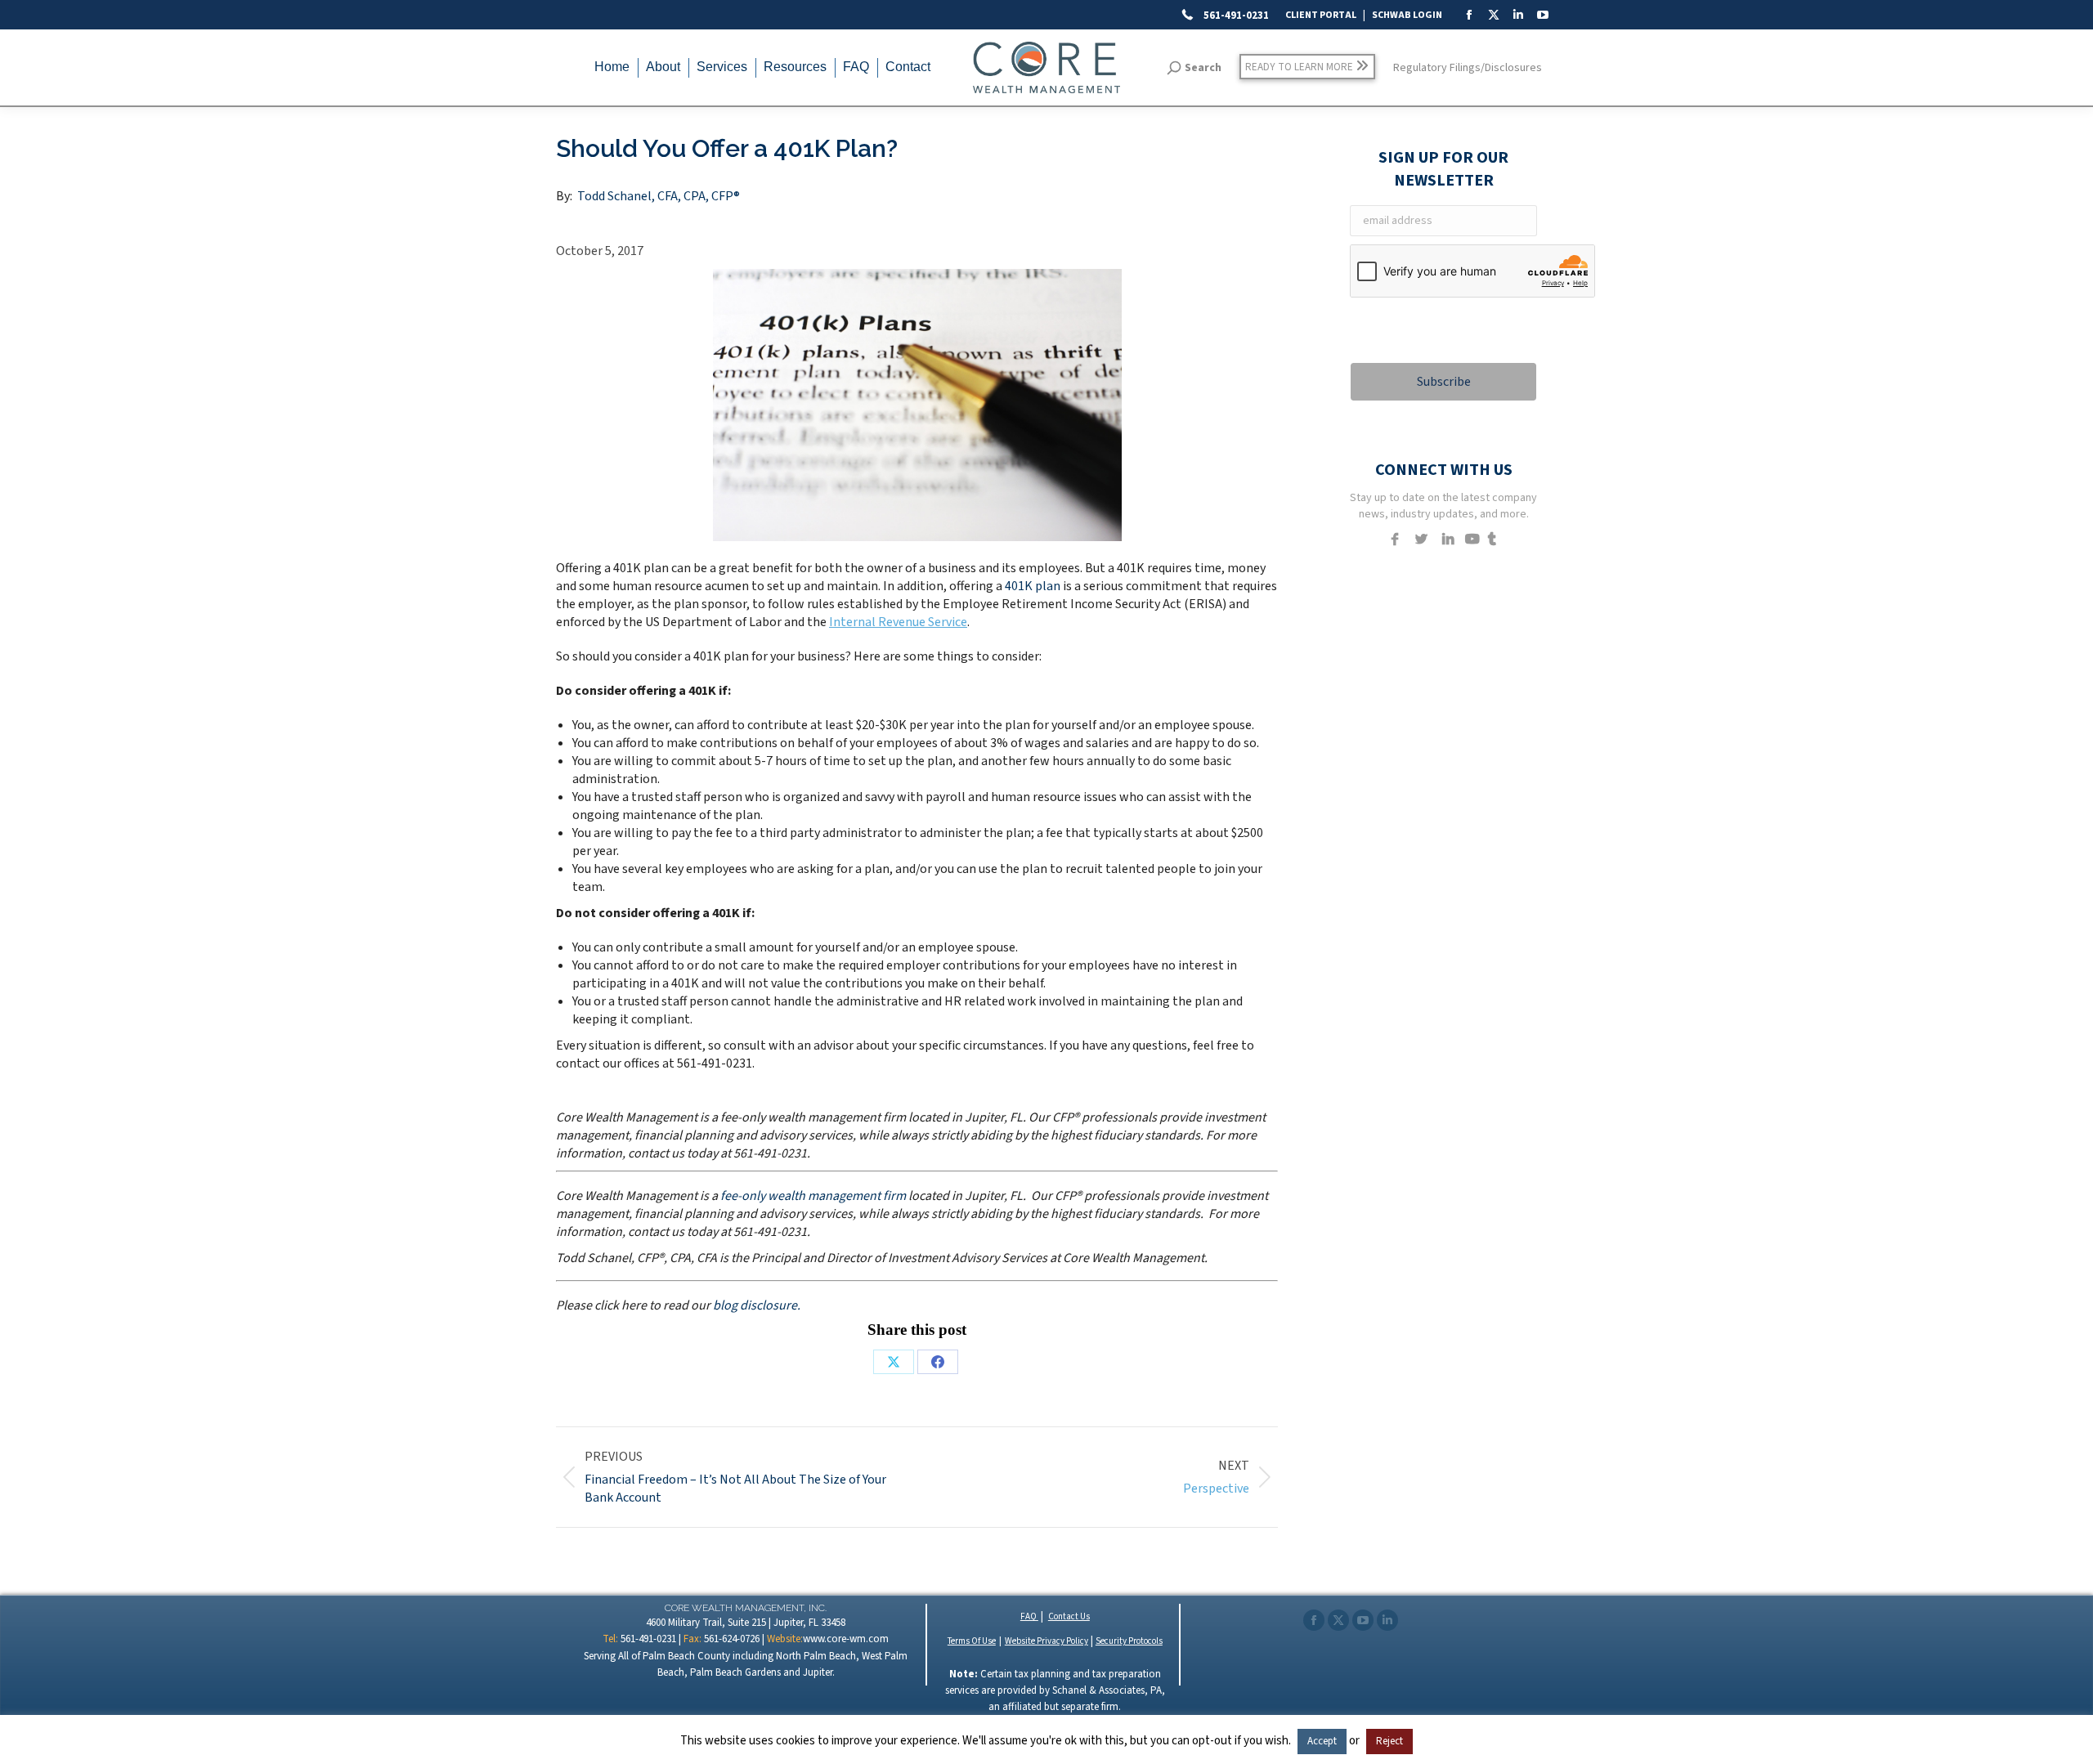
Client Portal (1321, 15)
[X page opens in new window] (1338, 1620)
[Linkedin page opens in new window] (1387, 1620)
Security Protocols (1129, 1641)
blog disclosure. (757, 1305)
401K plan (1033, 586)
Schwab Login (1407, 15)
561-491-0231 (1235, 16)
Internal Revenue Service (898, 622)
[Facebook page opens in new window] (1314, 1620)
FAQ (1029, 1616)
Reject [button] (1389, 1741)
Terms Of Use (972, 1641)
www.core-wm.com (846, 1639)
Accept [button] (1322, 1741)
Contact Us (1069, 1616)
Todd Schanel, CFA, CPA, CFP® (659, 196)
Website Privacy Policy (1046, 1641)
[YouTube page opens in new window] (1363, 1620)
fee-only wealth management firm (813, 1196)
